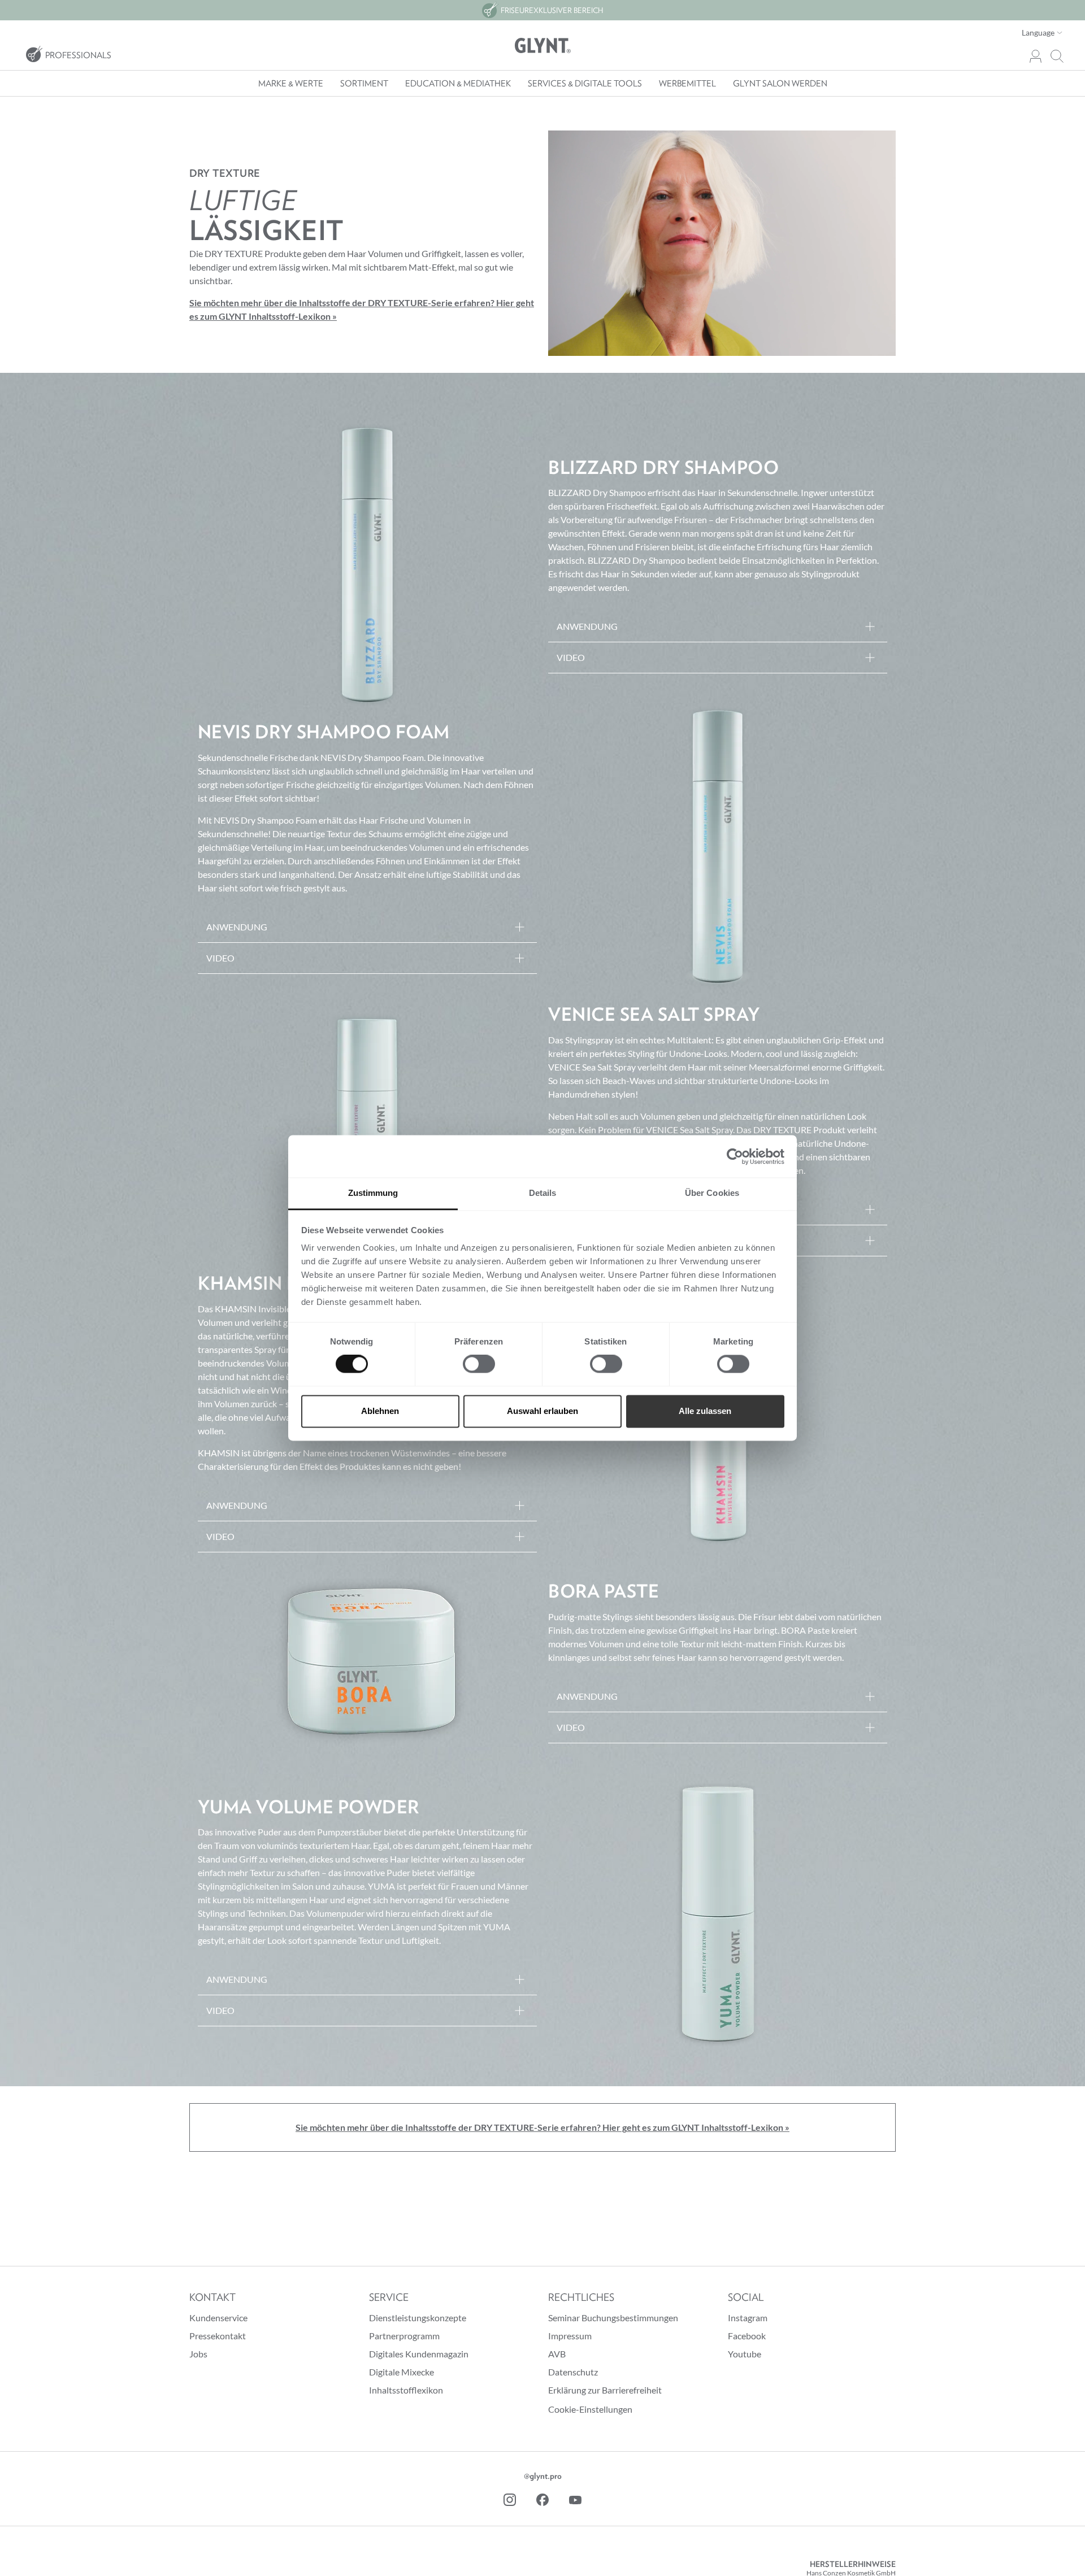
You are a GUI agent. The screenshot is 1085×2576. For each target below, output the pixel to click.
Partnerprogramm (404, 2336)
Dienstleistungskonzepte (418, 2318)
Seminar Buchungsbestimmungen (613, 2318)
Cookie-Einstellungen (590, 2409)
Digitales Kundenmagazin (419, 2354)
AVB (557, 2354)
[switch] (479, 1364)
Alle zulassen (705, 1411)
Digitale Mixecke (402, 2372)
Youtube (745, 2354)
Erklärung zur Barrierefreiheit (605, 2390)
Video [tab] (571, 657)
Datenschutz (573, 2372)
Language (1039, 32)
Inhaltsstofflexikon (406, 2390)
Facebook (747, 2336)
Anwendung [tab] (587, 626)
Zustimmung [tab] (373, 1193)
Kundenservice (218, 2318)
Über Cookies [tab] (712, 1193)
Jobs (198, 2354)
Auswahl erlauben (542, 1411)
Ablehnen (380, 1411)
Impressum (570, 2336)
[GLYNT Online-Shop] (542, 46)
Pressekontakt (218, 2336)
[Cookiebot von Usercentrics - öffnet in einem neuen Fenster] (735, 1156)
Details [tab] (543, 1193)
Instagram (748, 2318)
